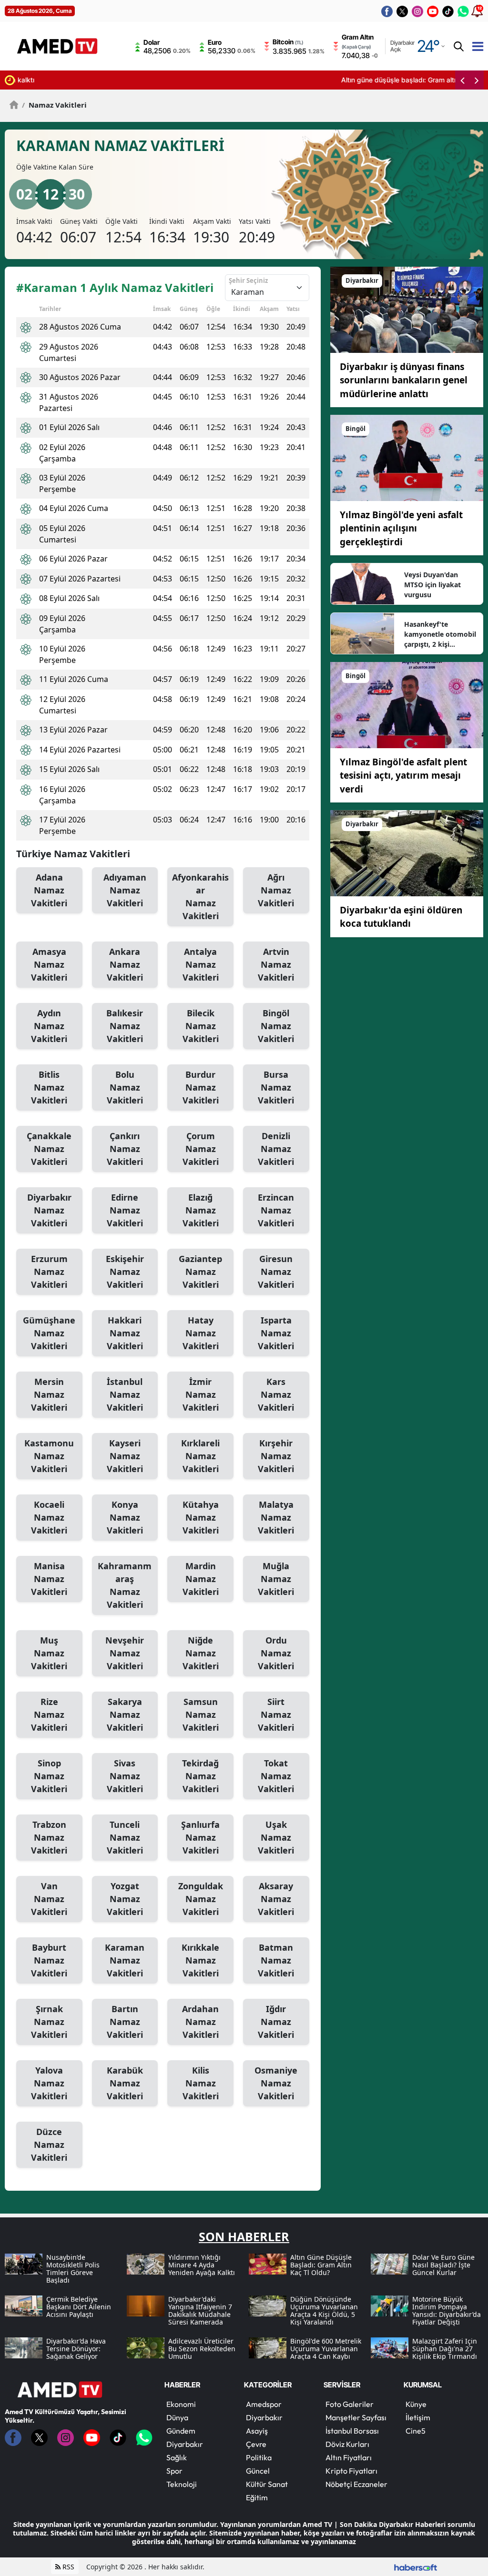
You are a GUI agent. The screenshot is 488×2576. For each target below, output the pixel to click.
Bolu (125, 1087)
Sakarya (125, 1714)
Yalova (49, 2083)
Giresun (276, 1272)
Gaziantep (200, 1272)
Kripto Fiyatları (351, 2471)
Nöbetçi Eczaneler (356, 2484)
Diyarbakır (49, 1210)
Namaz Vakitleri (54, 105)
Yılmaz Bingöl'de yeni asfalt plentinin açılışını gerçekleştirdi (401, 528)
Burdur (201, 1087)
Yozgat (125, 1899)
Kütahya (201, 1517)
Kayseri (125, 1456)
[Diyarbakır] (407, 309)
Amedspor (264, 2404)
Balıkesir (125, 1026)
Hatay (201, 1333)
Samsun (201, 1714)
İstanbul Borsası (352, 2431)
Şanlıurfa (200, 1837)
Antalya (201, 964)
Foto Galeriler (350, 2404)
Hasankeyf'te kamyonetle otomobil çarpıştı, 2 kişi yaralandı (440, 634)
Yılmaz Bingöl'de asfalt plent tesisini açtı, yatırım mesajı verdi (403, 776)
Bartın (125, 2022)
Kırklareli (200, 1456)
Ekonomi (181, 2404)
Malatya (276, 1517)
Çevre (256, 2444)
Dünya (177, 2417)
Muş (49, 1653)
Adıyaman (125, 890)
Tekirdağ (200, 1776)
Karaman (125, 1960)
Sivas (125, 1776)
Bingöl (276, 1026)
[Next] (477, 80)
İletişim (418, 2417)
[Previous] (462, 80)
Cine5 (416, 2431)
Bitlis (49, 1087)
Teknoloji (182, 2484)
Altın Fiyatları (349, 2457)
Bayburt (49, 1960)
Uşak (276, 1837)
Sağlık (177, 2457)
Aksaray (276, 1899)
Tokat (276, 1776)
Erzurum (49, 1272)
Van (49, 1899)
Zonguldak (201, 1899)
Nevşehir (125, 1653)
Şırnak (49, 2022)
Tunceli (125, 1837)
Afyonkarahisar (200, 897)
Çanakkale (49, 1149)
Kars (276, 1394)
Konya (125, 1517)
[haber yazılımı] (416, 2567)
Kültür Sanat (267, 2484)
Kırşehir (276, 1456)
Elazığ (201, 1210)
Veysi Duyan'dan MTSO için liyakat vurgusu (432, 585)
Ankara (125, 964)
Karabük (125, 2083)
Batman (276, 1960)
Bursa (276, 1087)
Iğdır (276, 2022)
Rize (49, 1714)
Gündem (181, 2431)
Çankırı (125, 1149)
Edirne (125, 1210)
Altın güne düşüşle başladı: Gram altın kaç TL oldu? (100, 80)
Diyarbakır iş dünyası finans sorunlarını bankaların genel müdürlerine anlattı (404, 380)
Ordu (276, 1653)
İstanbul (125, 1394)
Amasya (49, 964)
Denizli (276, 1149)
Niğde (201, 1653)
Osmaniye (276, 2083)
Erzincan (276, 1210)
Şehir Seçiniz (248, 281)
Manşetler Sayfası (356, 2417)
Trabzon (49, 1837)
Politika (259, 2457)
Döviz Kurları (347, 2444)
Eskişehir (125, 1272)
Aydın (49, 1026)
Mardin (201, 1579)
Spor (174, 2471)
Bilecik (201, 1026)
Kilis (201, 2083)
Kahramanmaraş (125, 1585)
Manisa (49, 1579)
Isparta (276, 1333)
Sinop (49, 1776)
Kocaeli (49, 1517)
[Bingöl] (407, 457)
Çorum (201, 1149)
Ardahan (200, 2022)
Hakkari (125, 1333)
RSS (67, 2567)
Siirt (276, 1714)
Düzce (49, 2145)
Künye (416, 2404)
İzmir (201, 1394)
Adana (49, 890)
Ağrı (276, 890)
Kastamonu (49, 1456)
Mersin (49, 1394)
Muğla (276, 1579)
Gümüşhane (49, 1333)
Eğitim (257, 2497)
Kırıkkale (200, 1960)
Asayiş (257, 2431)
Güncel (258, 2471)
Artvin (276, 964)
